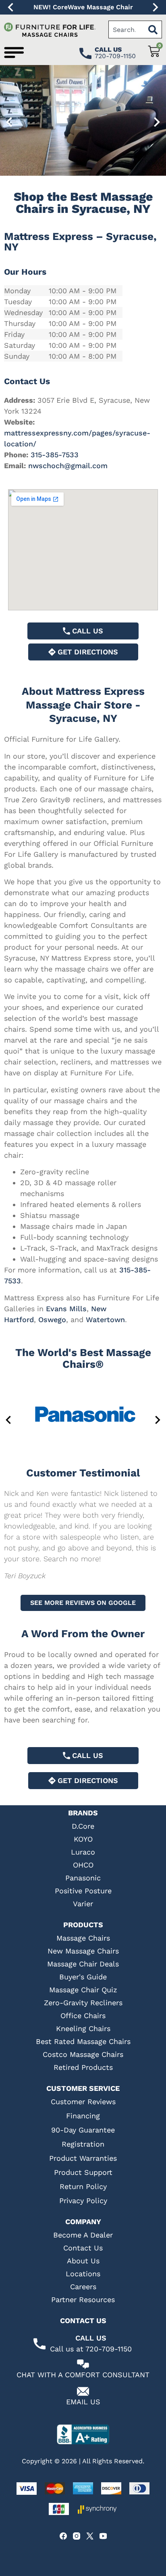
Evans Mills (66, 1309)
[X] (90, 2536)
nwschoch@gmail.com (68, 466)
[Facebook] (63, 2536)
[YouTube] (103, 2536)
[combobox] (126, 29)
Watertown (105, 1320)
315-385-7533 (55, 455)
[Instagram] (77, 2536)
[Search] (153, 29)
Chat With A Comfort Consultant (83, 2375)
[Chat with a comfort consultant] (83, 2364)
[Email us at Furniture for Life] (83, 2391)
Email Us (83, 2402)
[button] (10, 7)
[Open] (14, 53)
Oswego (52, 1320)
